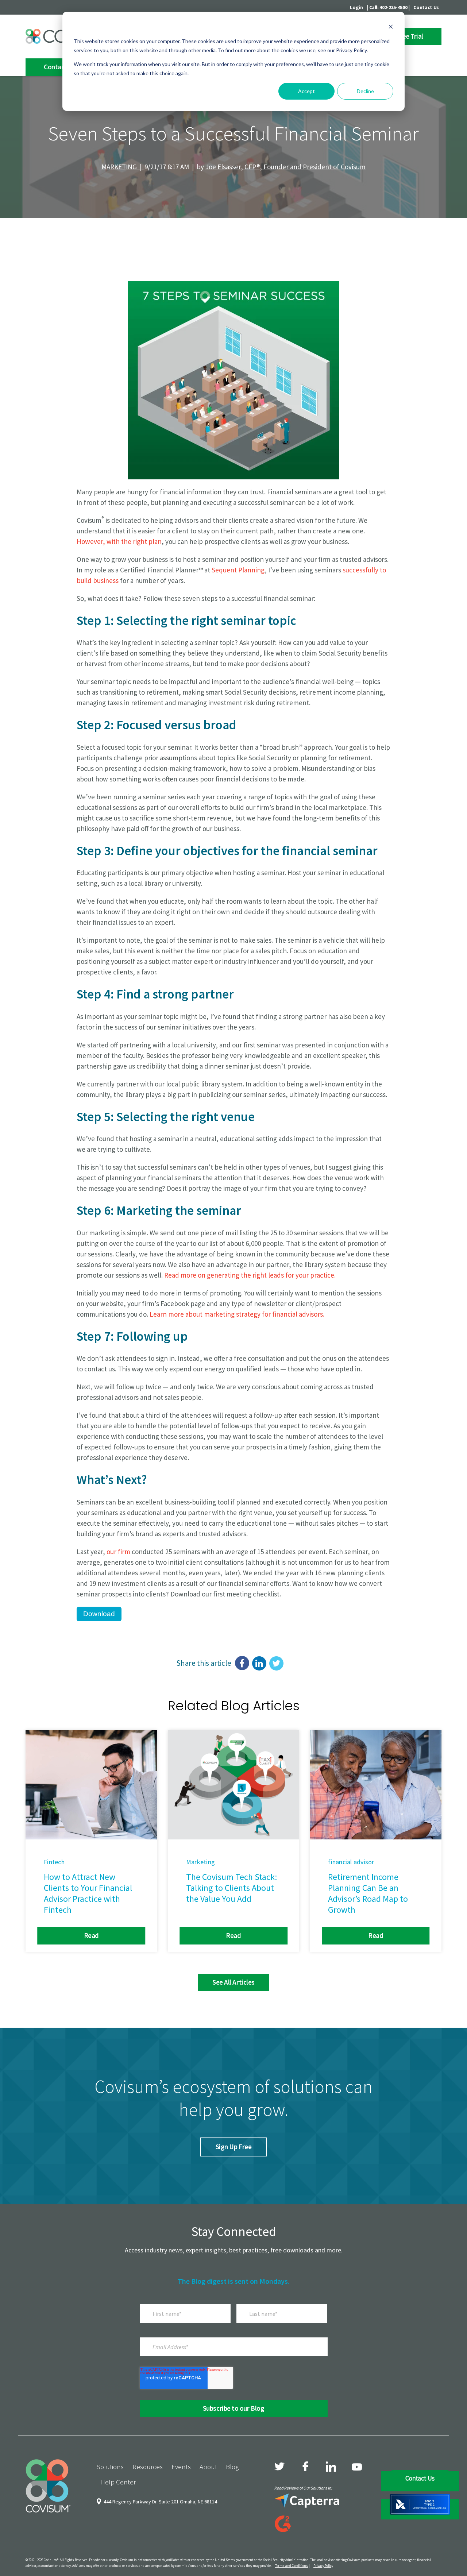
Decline (365, 91)
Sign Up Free (233, 2147)
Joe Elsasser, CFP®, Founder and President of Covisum (285, 167)
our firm (118, 1552)
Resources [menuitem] (148, 2467)
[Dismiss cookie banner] (391, 28)
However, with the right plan (119, 541)
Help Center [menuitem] (118, 2482)
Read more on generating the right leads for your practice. (250, 1275)
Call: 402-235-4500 (388, 7)
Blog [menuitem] (232, 2467)
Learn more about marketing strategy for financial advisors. (237, 1314)
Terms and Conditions (292, 2566)
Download (99, 1614)
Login (356, 7)
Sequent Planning (238, 570)
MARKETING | (123, 167)
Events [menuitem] (181, 2467)
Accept (306, 91)
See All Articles (233, 1982)
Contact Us (426, 7)
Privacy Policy (323, 2566)
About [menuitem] (208, 2467)
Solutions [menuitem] (110, 2467)
